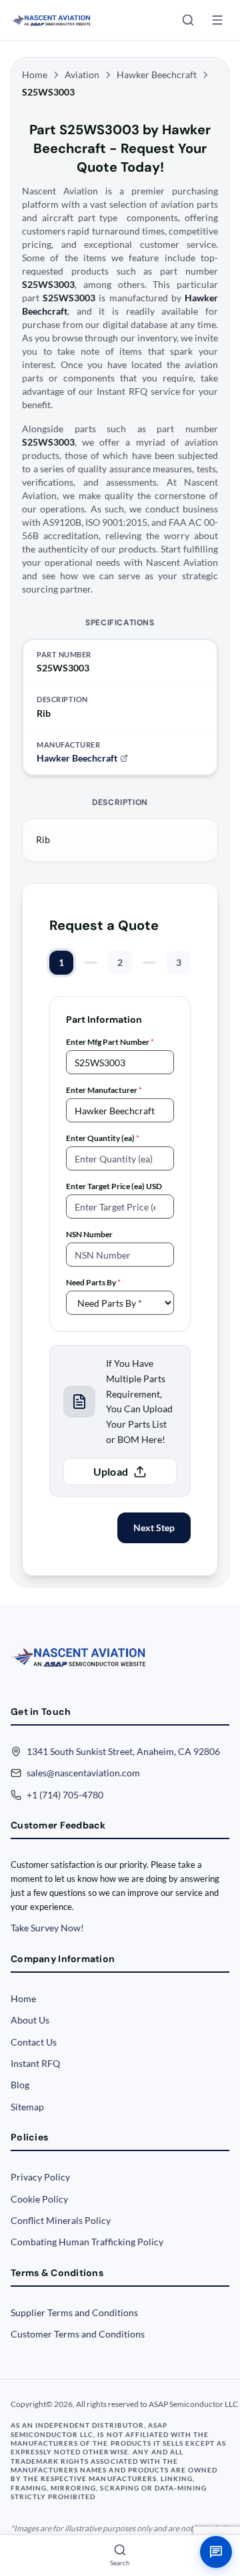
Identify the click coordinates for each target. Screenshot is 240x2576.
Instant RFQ (35, 2063)
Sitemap (27, 2107)
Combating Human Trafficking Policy (87, 2242)
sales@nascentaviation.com (83, 1773)
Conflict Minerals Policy (61, 2220)
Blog (20, 2085)
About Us (30, 2020)
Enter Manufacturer (104, 1090)
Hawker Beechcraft (157, 74)
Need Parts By (93, 1282)
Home (35, 74)
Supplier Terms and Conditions (74, 2312)
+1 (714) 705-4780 (65, 1795)
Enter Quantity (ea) (103, 1138)
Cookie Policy (39, 2199)
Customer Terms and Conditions (78, 2334)
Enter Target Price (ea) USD (114, 1186)
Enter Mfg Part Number (110, 1042)
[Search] (188, 20)
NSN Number (89, 1234)
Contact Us (34, 2042)
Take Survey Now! (47, 1928)
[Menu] (217, 20)
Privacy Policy (40, 2177)
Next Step (154, 1527)
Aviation (82, 74)
